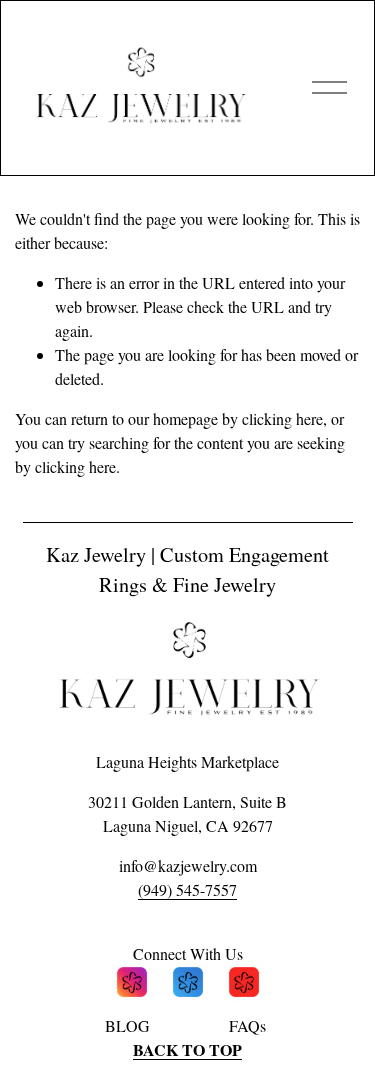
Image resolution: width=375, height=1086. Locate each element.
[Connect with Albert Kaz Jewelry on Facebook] (188, 985)
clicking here (282, 418)
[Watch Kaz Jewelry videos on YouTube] (244, 985)
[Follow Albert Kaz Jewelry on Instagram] (132, 985)
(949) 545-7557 (187, 889)
